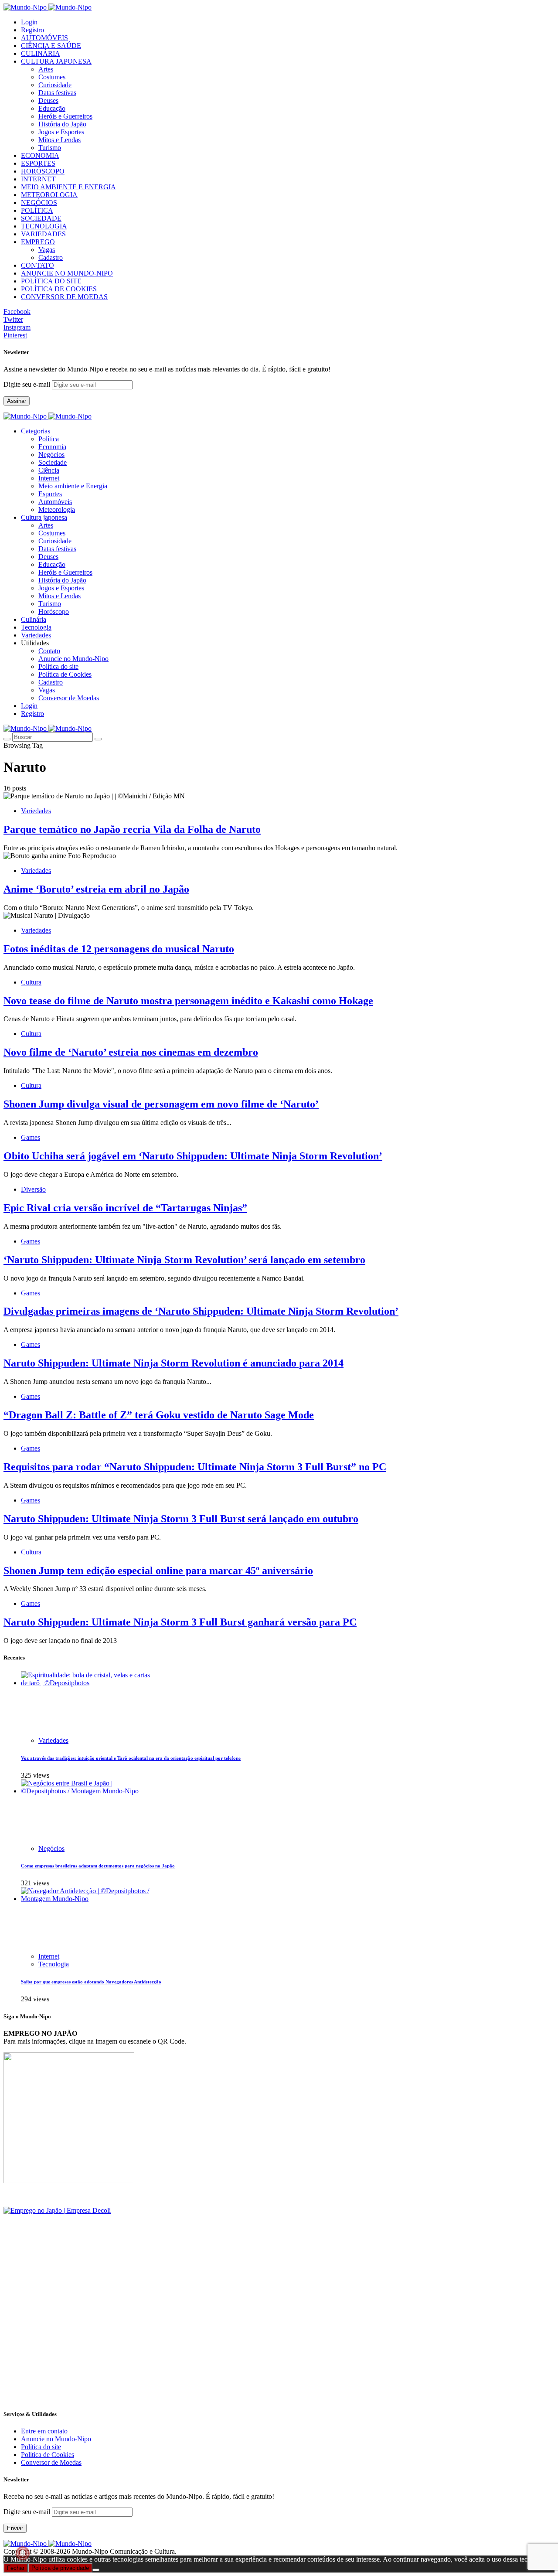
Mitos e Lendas (60, 140)
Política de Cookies (65, 674)
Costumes (52, 77)
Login (29, 22)
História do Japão (62, 124)
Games (31, 1137)
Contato (49, 651)
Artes (46, 69)
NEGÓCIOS (39, 203)
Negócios (51, 455)
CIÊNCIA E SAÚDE (51, 46)
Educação (52, 108)
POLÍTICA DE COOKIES (59, 289)
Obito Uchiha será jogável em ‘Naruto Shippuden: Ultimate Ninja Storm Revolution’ (193, 1156)
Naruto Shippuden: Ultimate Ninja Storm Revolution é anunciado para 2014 (174, 1363)
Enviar (15, 2528)
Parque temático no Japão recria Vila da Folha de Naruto (132, 829)
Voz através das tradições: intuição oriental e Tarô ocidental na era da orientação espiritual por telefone (131, 1758)
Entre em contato (44, 2431)
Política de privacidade (60, 2568)
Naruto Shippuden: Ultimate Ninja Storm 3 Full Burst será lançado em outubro (181, 1519)
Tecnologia (54, 1964)
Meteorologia (57, 509)
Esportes (50, 494)
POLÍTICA (37, 210)
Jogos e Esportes (61, 132)
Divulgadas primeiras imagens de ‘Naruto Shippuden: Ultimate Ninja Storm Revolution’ (201, 1311)
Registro (32, 30)
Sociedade (53, 462)
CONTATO (37, 265)
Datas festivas (57, 93)
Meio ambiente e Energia (73, 486)
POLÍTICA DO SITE (51, 281)
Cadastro (51, 257)
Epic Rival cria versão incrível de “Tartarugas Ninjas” (125, 1208)
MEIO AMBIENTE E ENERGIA (68, 187)
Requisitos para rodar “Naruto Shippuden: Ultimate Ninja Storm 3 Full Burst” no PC (195, 1467)
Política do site (58, 666)
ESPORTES (38, 163)
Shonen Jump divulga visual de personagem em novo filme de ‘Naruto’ (161, 1104)
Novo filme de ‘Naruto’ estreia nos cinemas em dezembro (131, 1052)
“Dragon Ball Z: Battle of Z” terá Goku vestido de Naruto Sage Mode (159, 1415)
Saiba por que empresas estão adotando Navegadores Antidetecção (91, 1982)
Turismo (50, 148)
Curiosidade (55, 85)
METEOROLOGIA (49, 195)
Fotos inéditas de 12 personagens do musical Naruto (119, 949)
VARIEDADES (43, 234)
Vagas (47, 250)
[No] (96, 2570)
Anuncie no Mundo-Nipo (73, 659)
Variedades (36, 811)
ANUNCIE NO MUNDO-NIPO (67, 273)
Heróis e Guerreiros (65, 116)
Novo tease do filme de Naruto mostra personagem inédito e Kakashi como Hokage (188, 1001)
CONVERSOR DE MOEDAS (64, 297)
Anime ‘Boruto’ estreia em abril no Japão (96, 889)
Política (49, 439)
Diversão (33, 1189)
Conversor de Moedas (69, 698)
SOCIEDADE (41, 218)
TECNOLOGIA (44, 226)
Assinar (17, 401)
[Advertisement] (265, 2340)
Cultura (31, 982)
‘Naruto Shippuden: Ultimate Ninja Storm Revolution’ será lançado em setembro (184, 1260)
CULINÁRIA (41, 53)
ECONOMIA (40, 155)
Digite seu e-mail (28, 384)
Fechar (16, 2568)
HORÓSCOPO (43, 171)
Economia (52, 447)
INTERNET (38, 179)
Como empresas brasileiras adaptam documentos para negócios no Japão (98, 1866)
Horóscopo (54, 612)
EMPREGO (38, 242)
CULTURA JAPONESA (56, 61)
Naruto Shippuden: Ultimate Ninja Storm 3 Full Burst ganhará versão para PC (180, 1622)
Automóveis (55, 502)
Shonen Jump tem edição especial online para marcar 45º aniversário (158, 1571)
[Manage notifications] (23, 2553)
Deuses (48, 101)
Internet (49, 478)
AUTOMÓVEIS (44, 38)
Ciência (49, 470)
